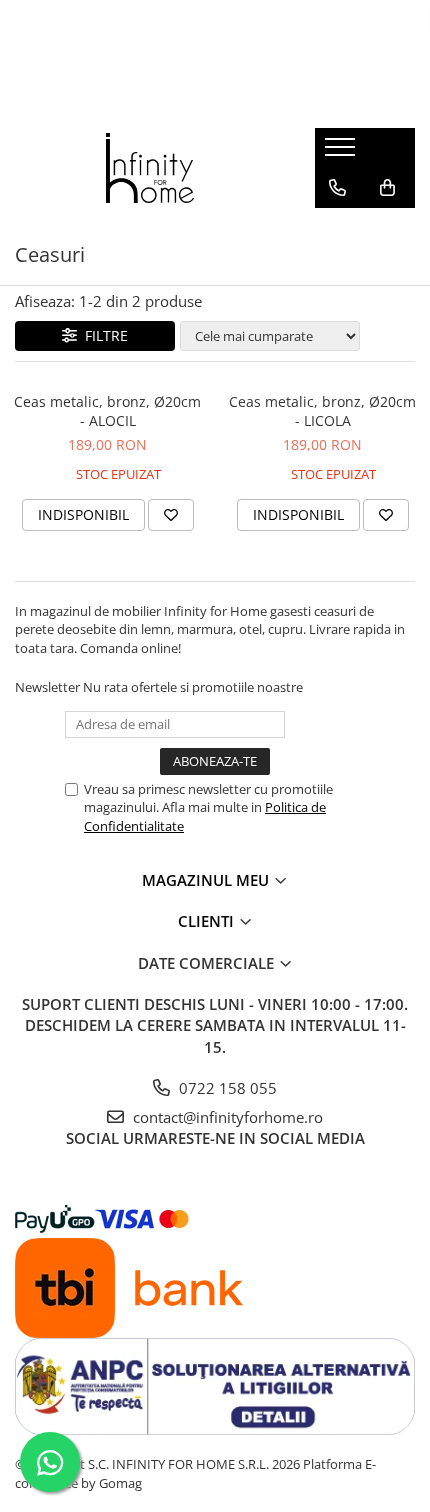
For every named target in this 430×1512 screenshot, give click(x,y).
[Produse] (342, 153)
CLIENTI (208, 921)
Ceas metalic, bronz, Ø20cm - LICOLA (322, 411)
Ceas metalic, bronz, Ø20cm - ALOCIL (107, 411)
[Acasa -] (150, 168)
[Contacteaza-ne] (337, 188)
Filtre (102, 335)
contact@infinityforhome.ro (226, 1117)
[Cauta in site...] (337, 228)
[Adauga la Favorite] (171, 515)
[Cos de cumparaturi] (387, 188)
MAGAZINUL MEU (207, 880)
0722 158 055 (226, 1088)
